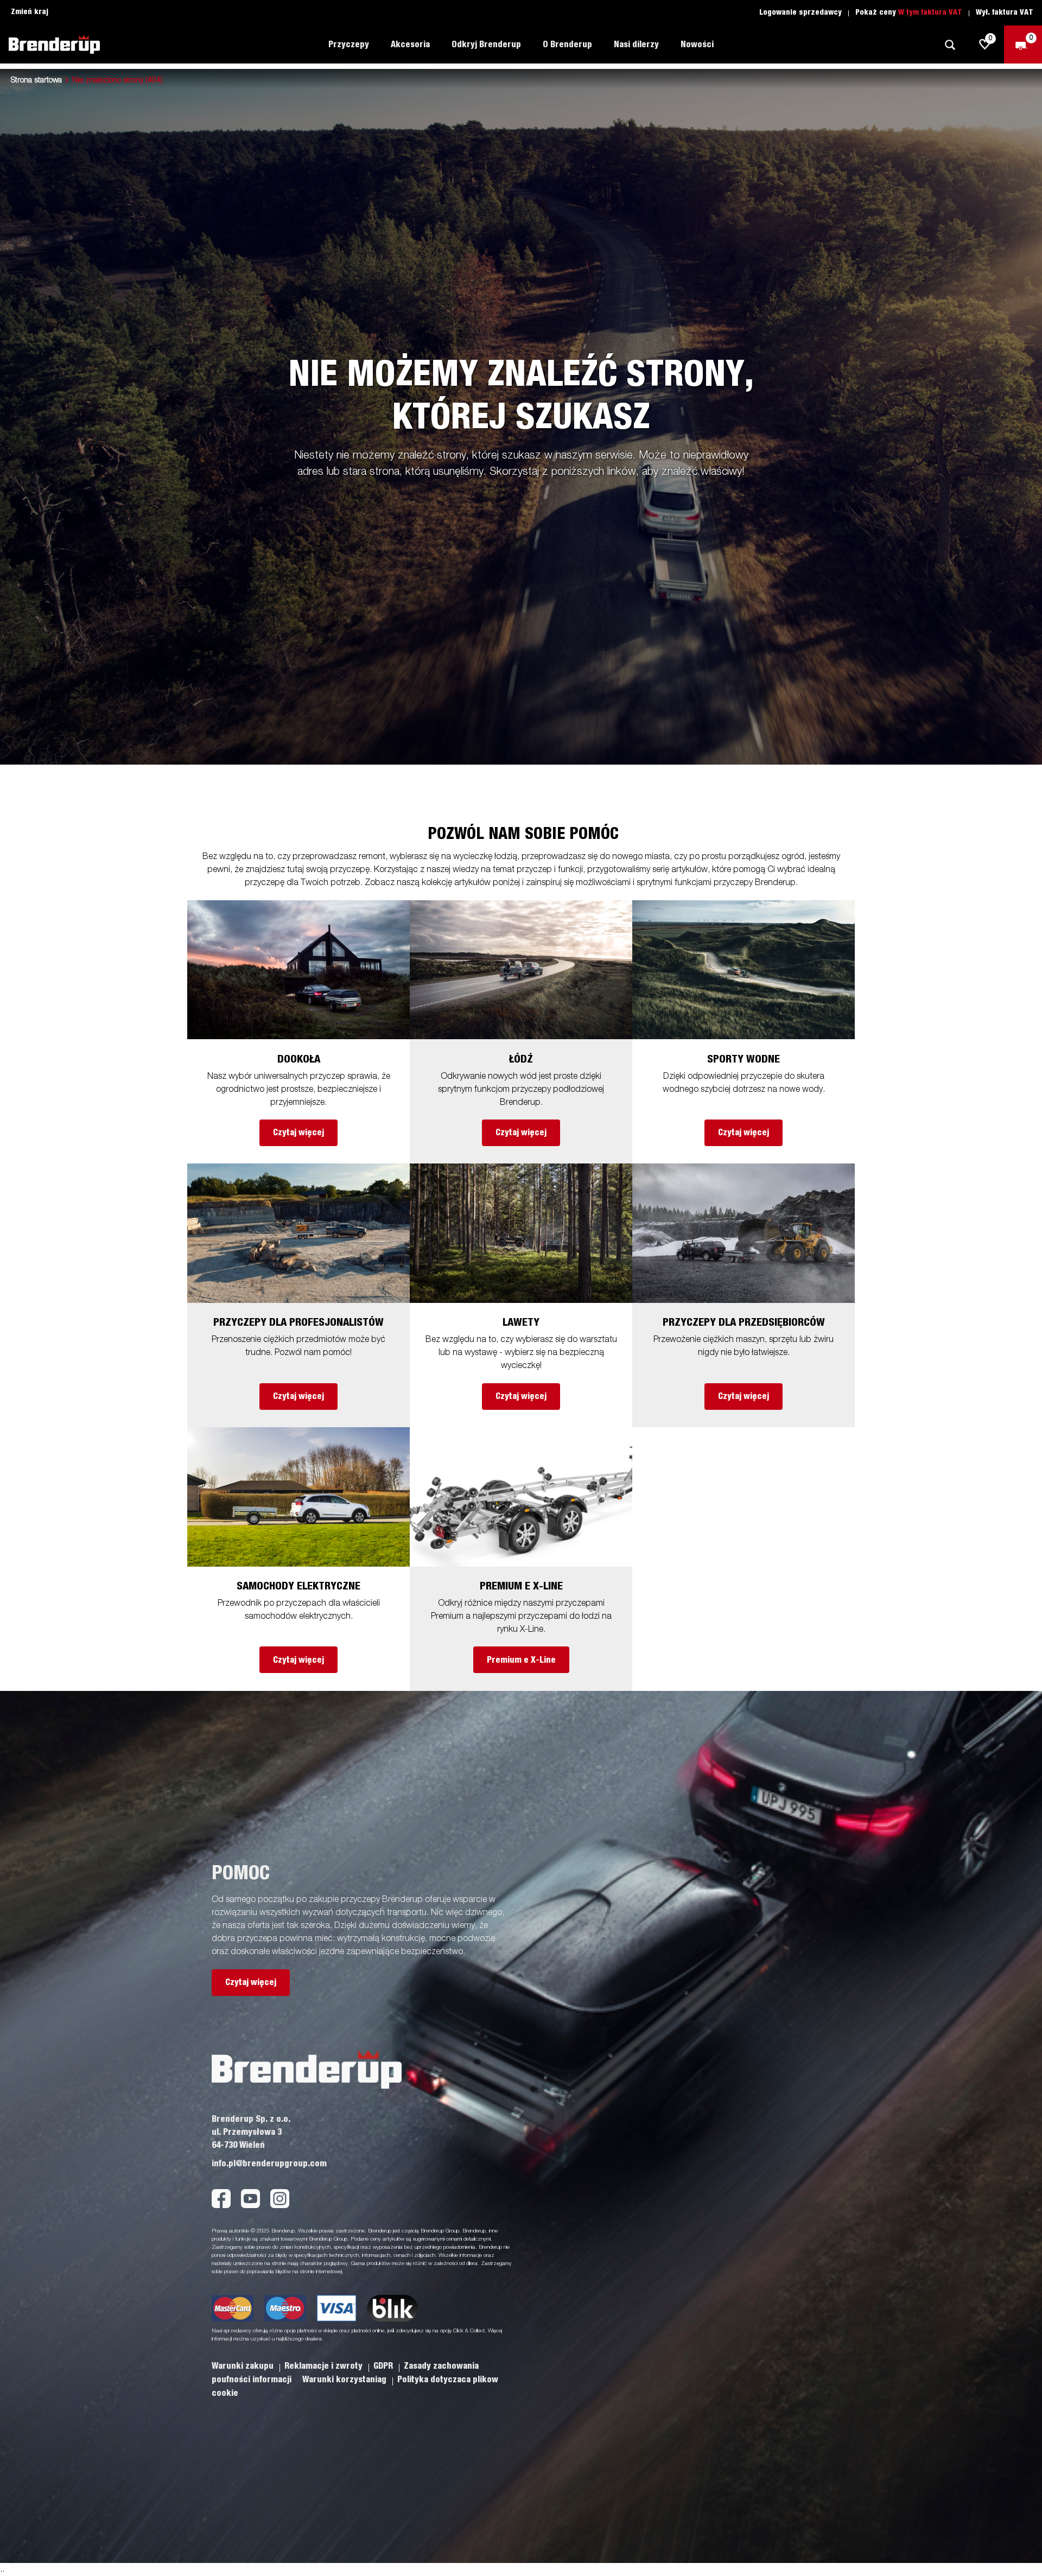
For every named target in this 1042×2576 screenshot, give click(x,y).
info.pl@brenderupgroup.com (269, 2164)
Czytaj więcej (298, 1133)
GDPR (384, 2366)
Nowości (697, 44)
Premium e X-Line (521, 1660)
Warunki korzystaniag (345, 2380)
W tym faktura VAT (930, 12)
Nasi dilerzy (636, 44)
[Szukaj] (950, 45)
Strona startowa (36, 80)
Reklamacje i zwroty (325, 2366)
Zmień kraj (30, 12)
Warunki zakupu (244, 2366)
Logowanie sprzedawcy (800, 12)
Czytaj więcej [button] (251, 1982)
